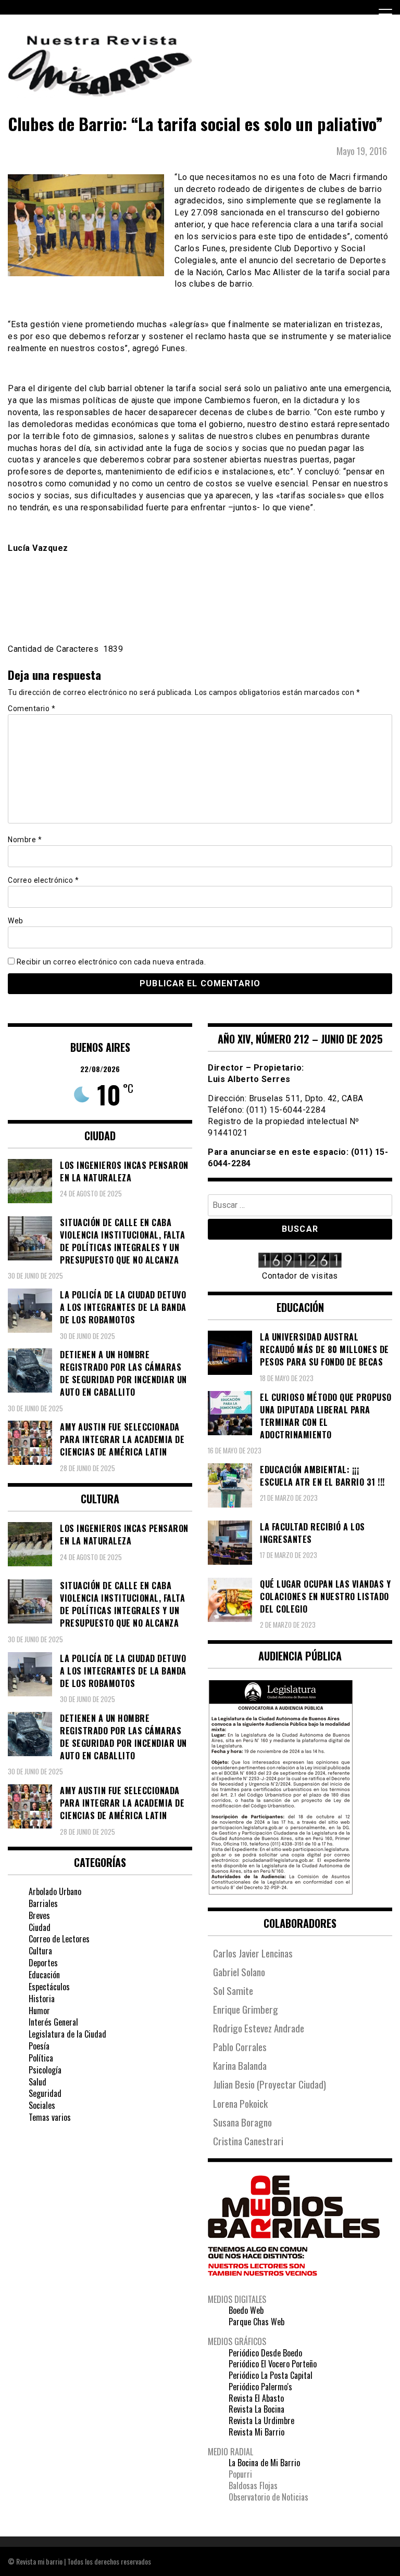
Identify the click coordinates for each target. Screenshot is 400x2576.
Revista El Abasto (256, 2398)
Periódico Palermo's (260, 2387)
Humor (39, 2011)
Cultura (40, 1951)
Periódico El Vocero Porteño (273, 2364)
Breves (39, 1915)
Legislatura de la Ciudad (67, 2034)
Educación (44, 1975)
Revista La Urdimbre (261, 2420)
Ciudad (40, 1927)
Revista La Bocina (257, 2409)
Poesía (39, 2046)
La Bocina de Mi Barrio (264, 2463)
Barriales (43, 1903)
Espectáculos (49, 1987)
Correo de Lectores (59, 1939)
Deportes (43, 1963)
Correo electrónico (43, 880)
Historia (42, 1999)
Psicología (45, 2070)
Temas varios (50, 2117)
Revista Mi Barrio (257, 2432)
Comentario (32, 709)
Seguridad (45, 2093)
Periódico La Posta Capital (271, 2375)
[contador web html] (300, 1261)
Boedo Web (246, 2310)
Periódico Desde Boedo (265, 2353)
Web (16, 921)
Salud (37, 2082)
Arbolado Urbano (55, 1891)
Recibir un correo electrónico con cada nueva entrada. (111, 962)
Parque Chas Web (257, 2322)
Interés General (53, 2022)
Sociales (42, 2105)
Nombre (25, 840)
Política (41, 2058)
